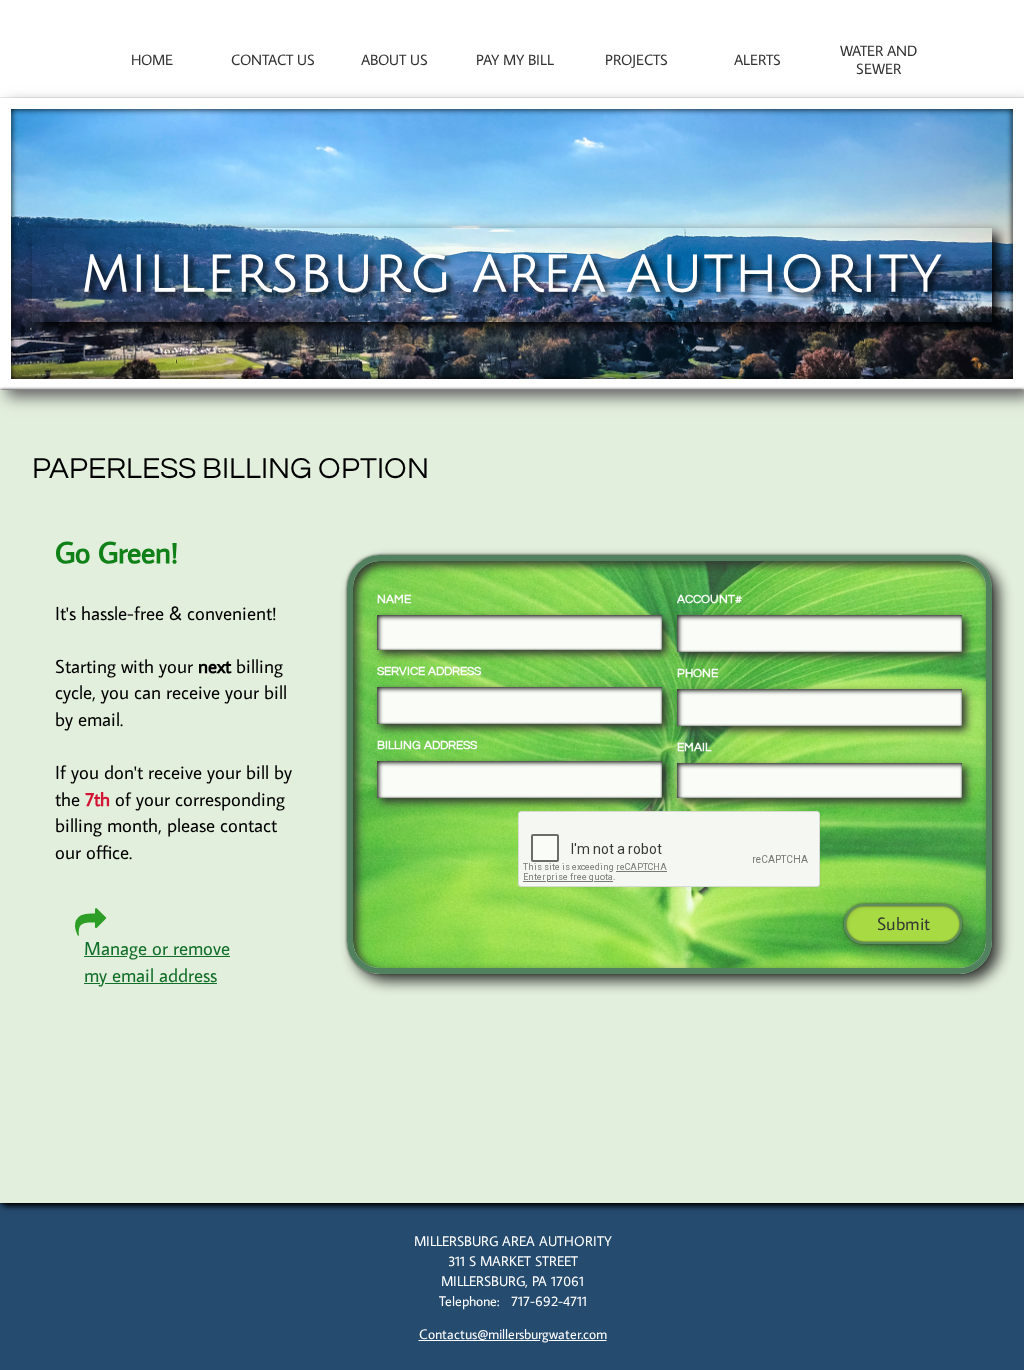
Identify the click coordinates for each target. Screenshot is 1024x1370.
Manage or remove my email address (157, 961)
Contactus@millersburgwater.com (513, 1334)
